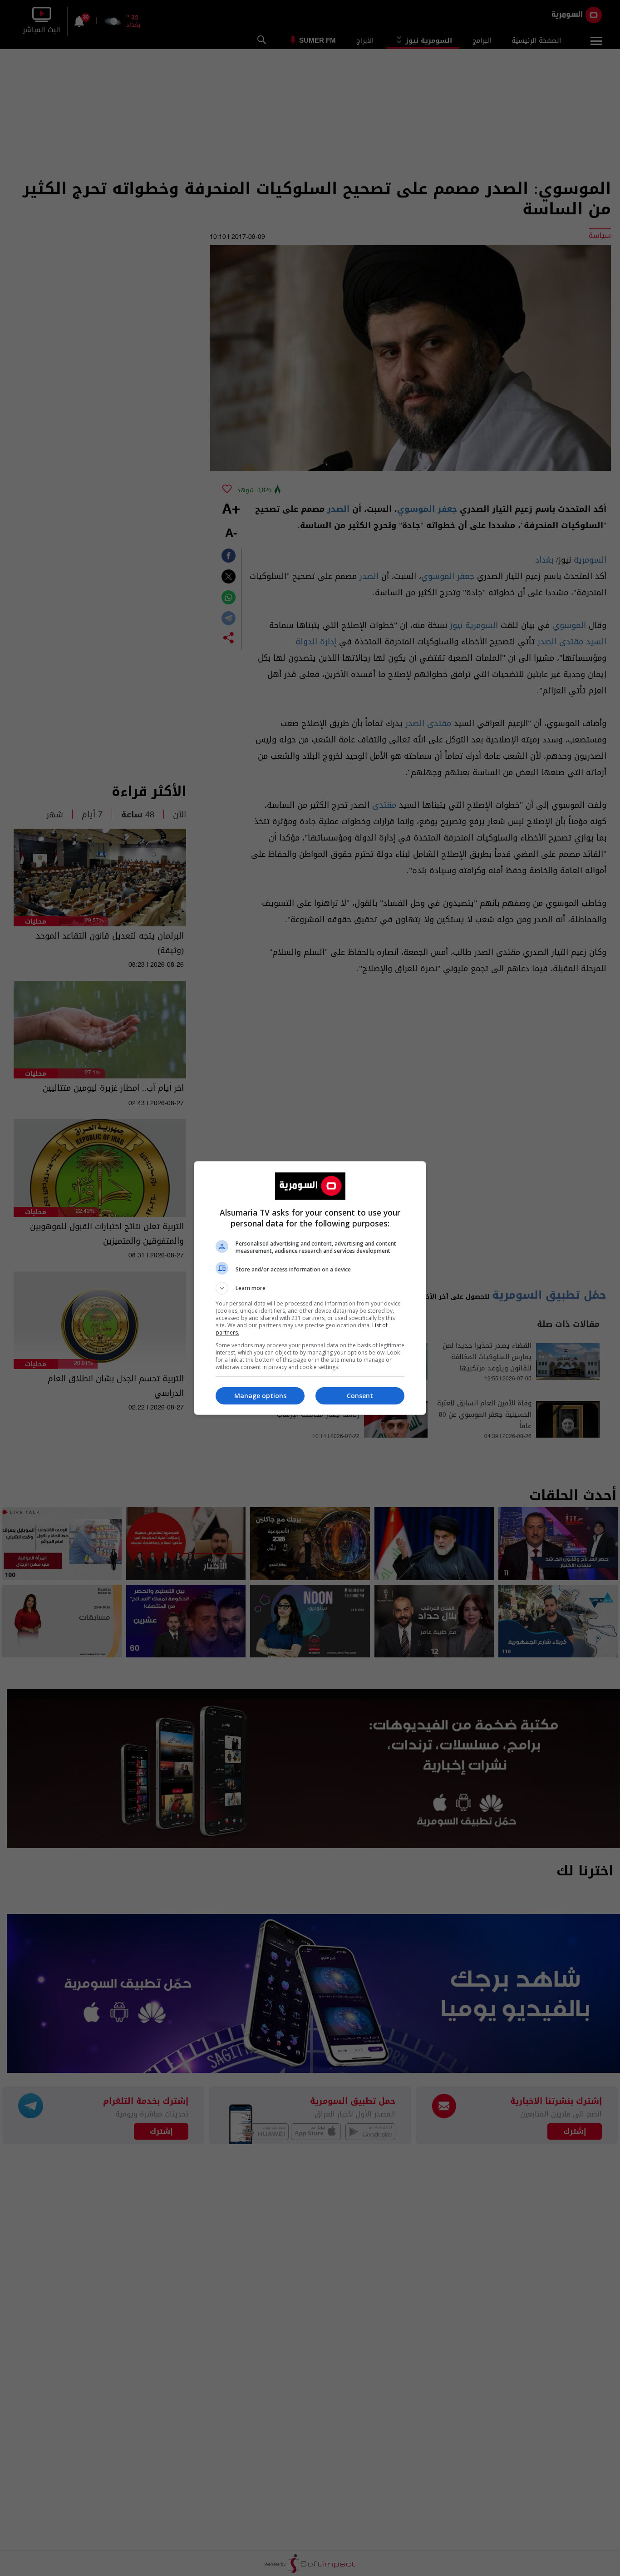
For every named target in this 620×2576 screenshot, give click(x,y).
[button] (310, 1288)
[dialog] (310, 1288)
